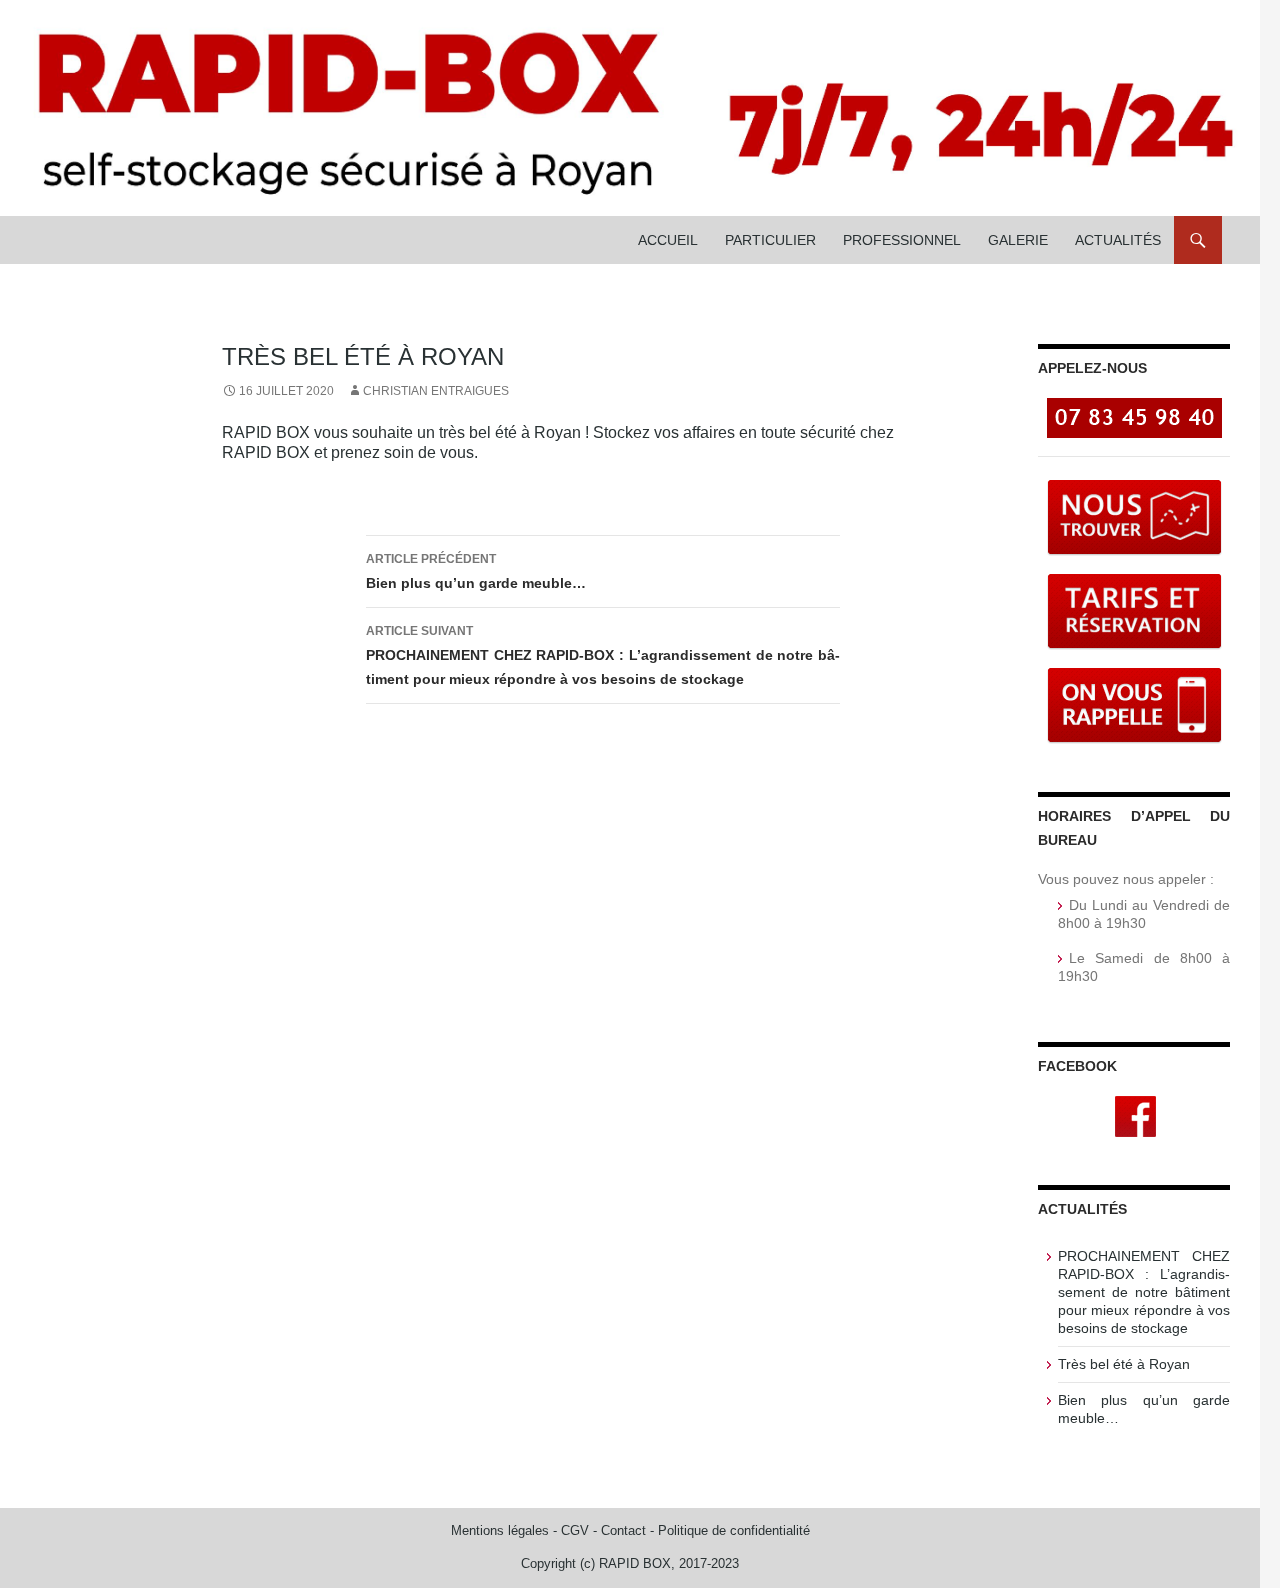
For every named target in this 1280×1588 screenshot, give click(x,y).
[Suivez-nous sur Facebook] (1135, 1115)
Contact (623, 1530)
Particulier (770, 240)
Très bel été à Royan (1124, 1364)
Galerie (1018, 240)
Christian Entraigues (436, 391)
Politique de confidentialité (734, 1530)
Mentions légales (500, 1530)
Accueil (668, 240)
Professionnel (902, 240)
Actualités (1118, 240)
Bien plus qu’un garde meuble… (476, 571)
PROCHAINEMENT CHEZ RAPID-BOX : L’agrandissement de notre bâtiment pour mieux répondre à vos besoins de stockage (603, 655)
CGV (575, 1530)
